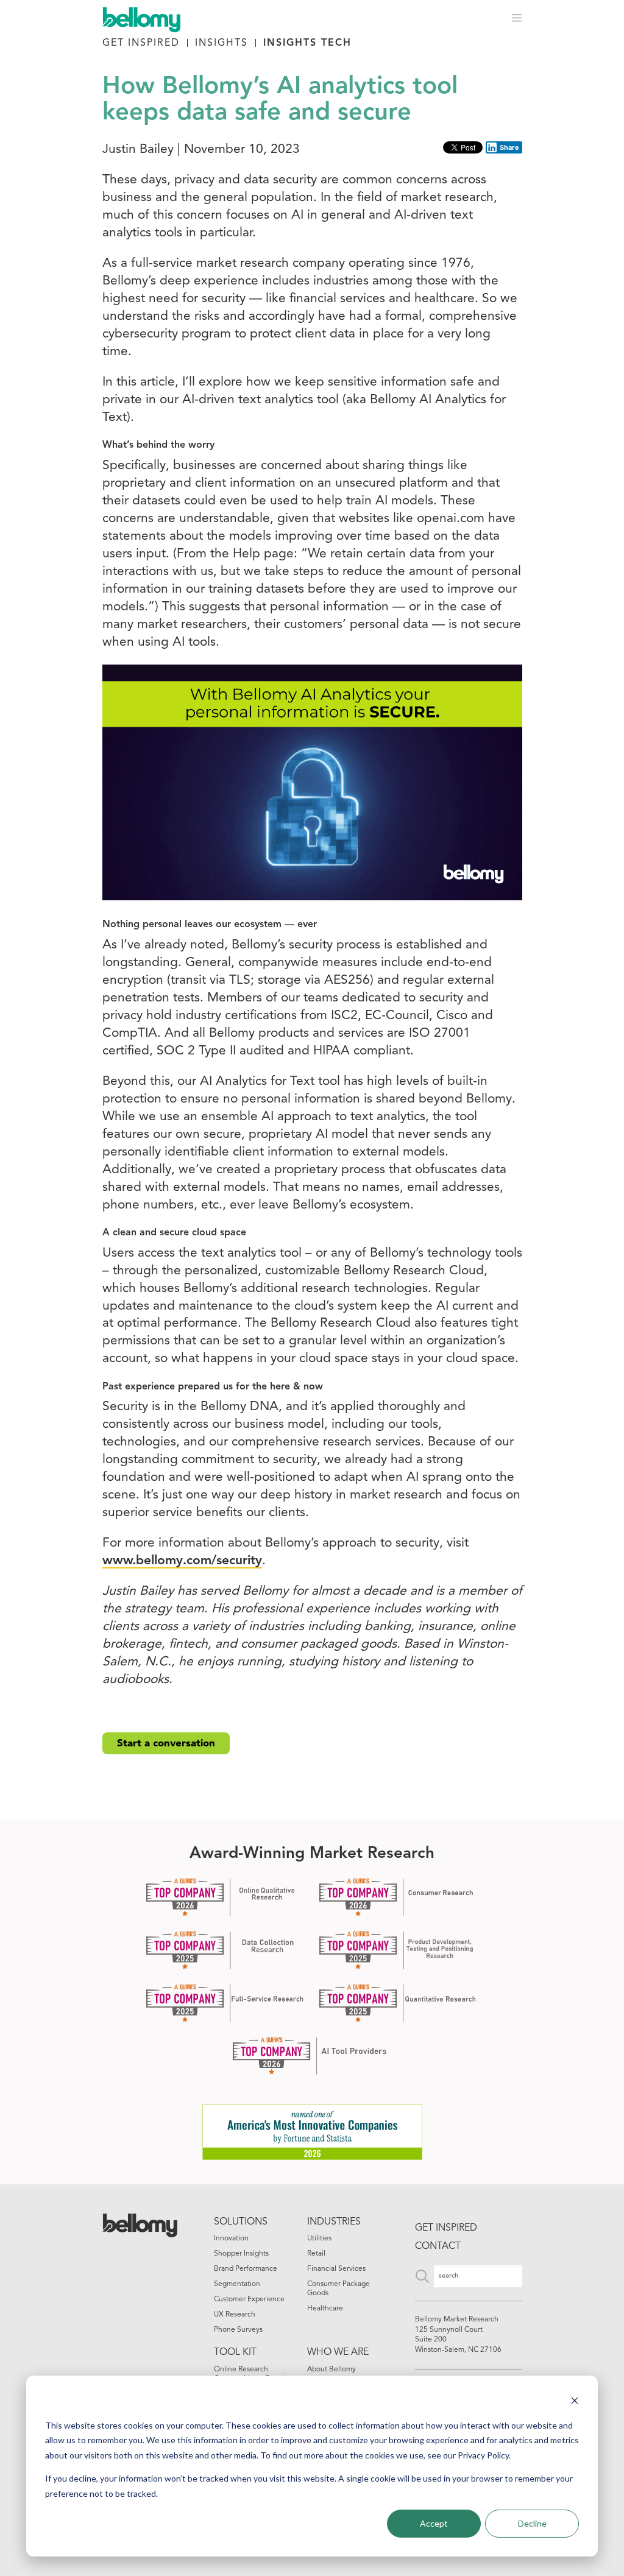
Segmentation (237, 2284)
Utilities (319, 2239)
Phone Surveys (238, 2330)
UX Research (235, 2315)
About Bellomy (331, 2370)
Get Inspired (141, 43)
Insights (222, 43)
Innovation (231, 2239)
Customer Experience (249, 2299)
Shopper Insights (241, 2254)
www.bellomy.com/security (182, 1561)
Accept (434, 2523)
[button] (517, 18)
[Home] (147, 18)
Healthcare (325, 2309)
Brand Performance (246, 2269)
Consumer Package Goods (339, 2289)
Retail (316, 2254)
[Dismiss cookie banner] (575, 2402)
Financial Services (336, 2269)
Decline (532, 2523)
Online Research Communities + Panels (250, 2374)
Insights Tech (307, 43)
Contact (438, 2246)
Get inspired (446, 2228)
